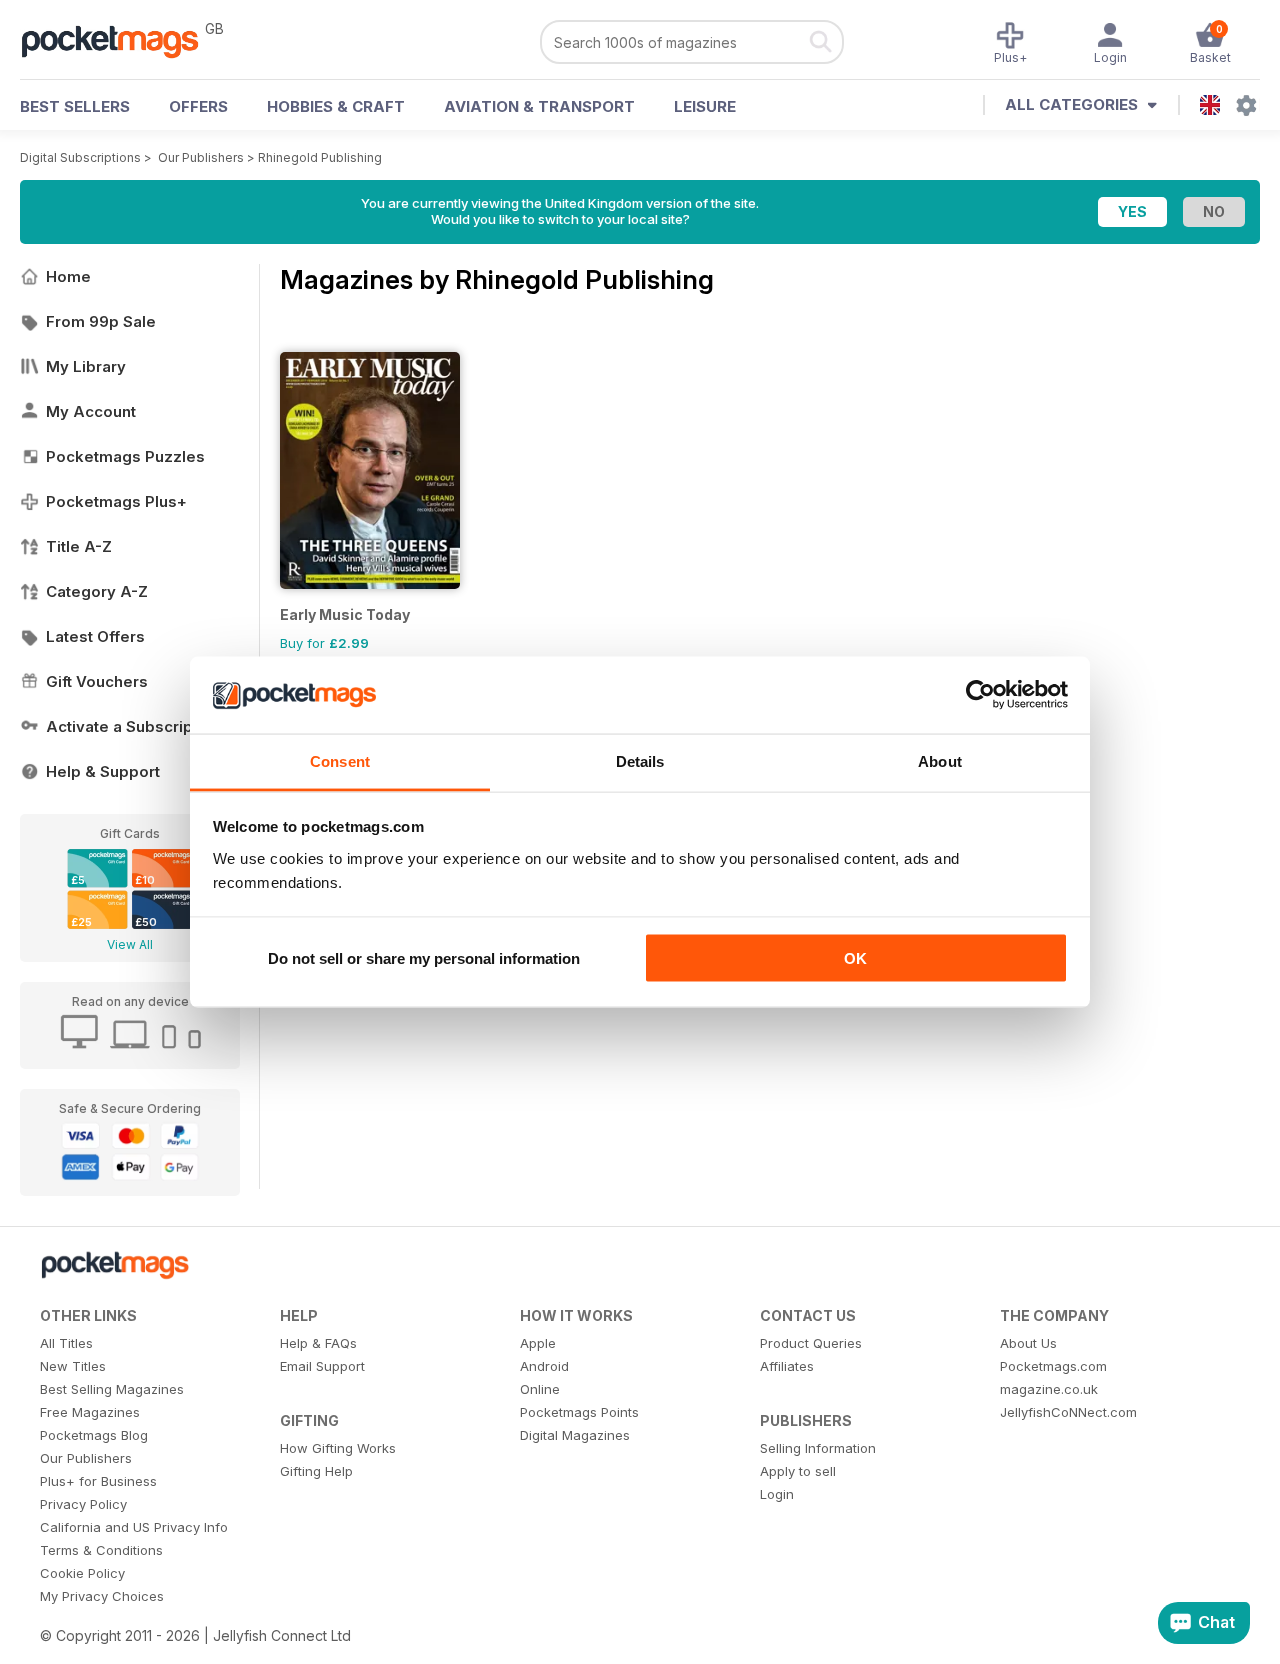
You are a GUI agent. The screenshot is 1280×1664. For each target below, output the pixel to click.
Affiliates (787, 1366)
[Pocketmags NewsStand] (120, 40)
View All (130, 944)
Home (68, 276)
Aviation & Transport (539, 106)
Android (544, 1366)
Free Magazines (90, 1412)
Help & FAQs (318, 1343)
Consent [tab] (340, 760)
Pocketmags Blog (94, 1435)
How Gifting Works (338, 1448)
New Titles (73, 1366)
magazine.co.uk (1049, 1389)
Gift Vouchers (97, 681)
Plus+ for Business (98, 1481)
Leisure (705, 106)
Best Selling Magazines (112, 1389)
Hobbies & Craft (336, 106)
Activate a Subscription (133, 726)
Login (777, 1494)
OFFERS (198, 106)
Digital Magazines (575, 1435)
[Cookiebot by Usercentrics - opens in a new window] (980, 695)
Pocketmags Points (579, 1412)
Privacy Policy (83, 1504)
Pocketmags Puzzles (125, 456)
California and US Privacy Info (134, 1527)
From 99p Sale (101, 321)
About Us (1028, 1343)
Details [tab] (640, 760)
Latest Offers (95, 636)
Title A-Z (79, 546)
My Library (86, 366)
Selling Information (818, 1448)
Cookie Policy (82, 1573)
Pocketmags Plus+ (116, 501)
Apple (538, 1343)
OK (855, 958)
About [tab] (940, 760)
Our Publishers (201, 157)
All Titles (66, 1343)
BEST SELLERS (75, 106)
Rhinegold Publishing (320, 157)
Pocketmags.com (1053, 1366)
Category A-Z (97, 591)
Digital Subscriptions (80, 157)
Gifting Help (316, 1471)
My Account (91, 411)
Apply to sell (798, 1471)
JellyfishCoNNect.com (1068, 1412)
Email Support (322, 1366)
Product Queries (811, 1343)
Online (540, 1389)
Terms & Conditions (101, 1550)
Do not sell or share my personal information (424, 958)
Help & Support (103, 771)
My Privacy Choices (102, 1596)
